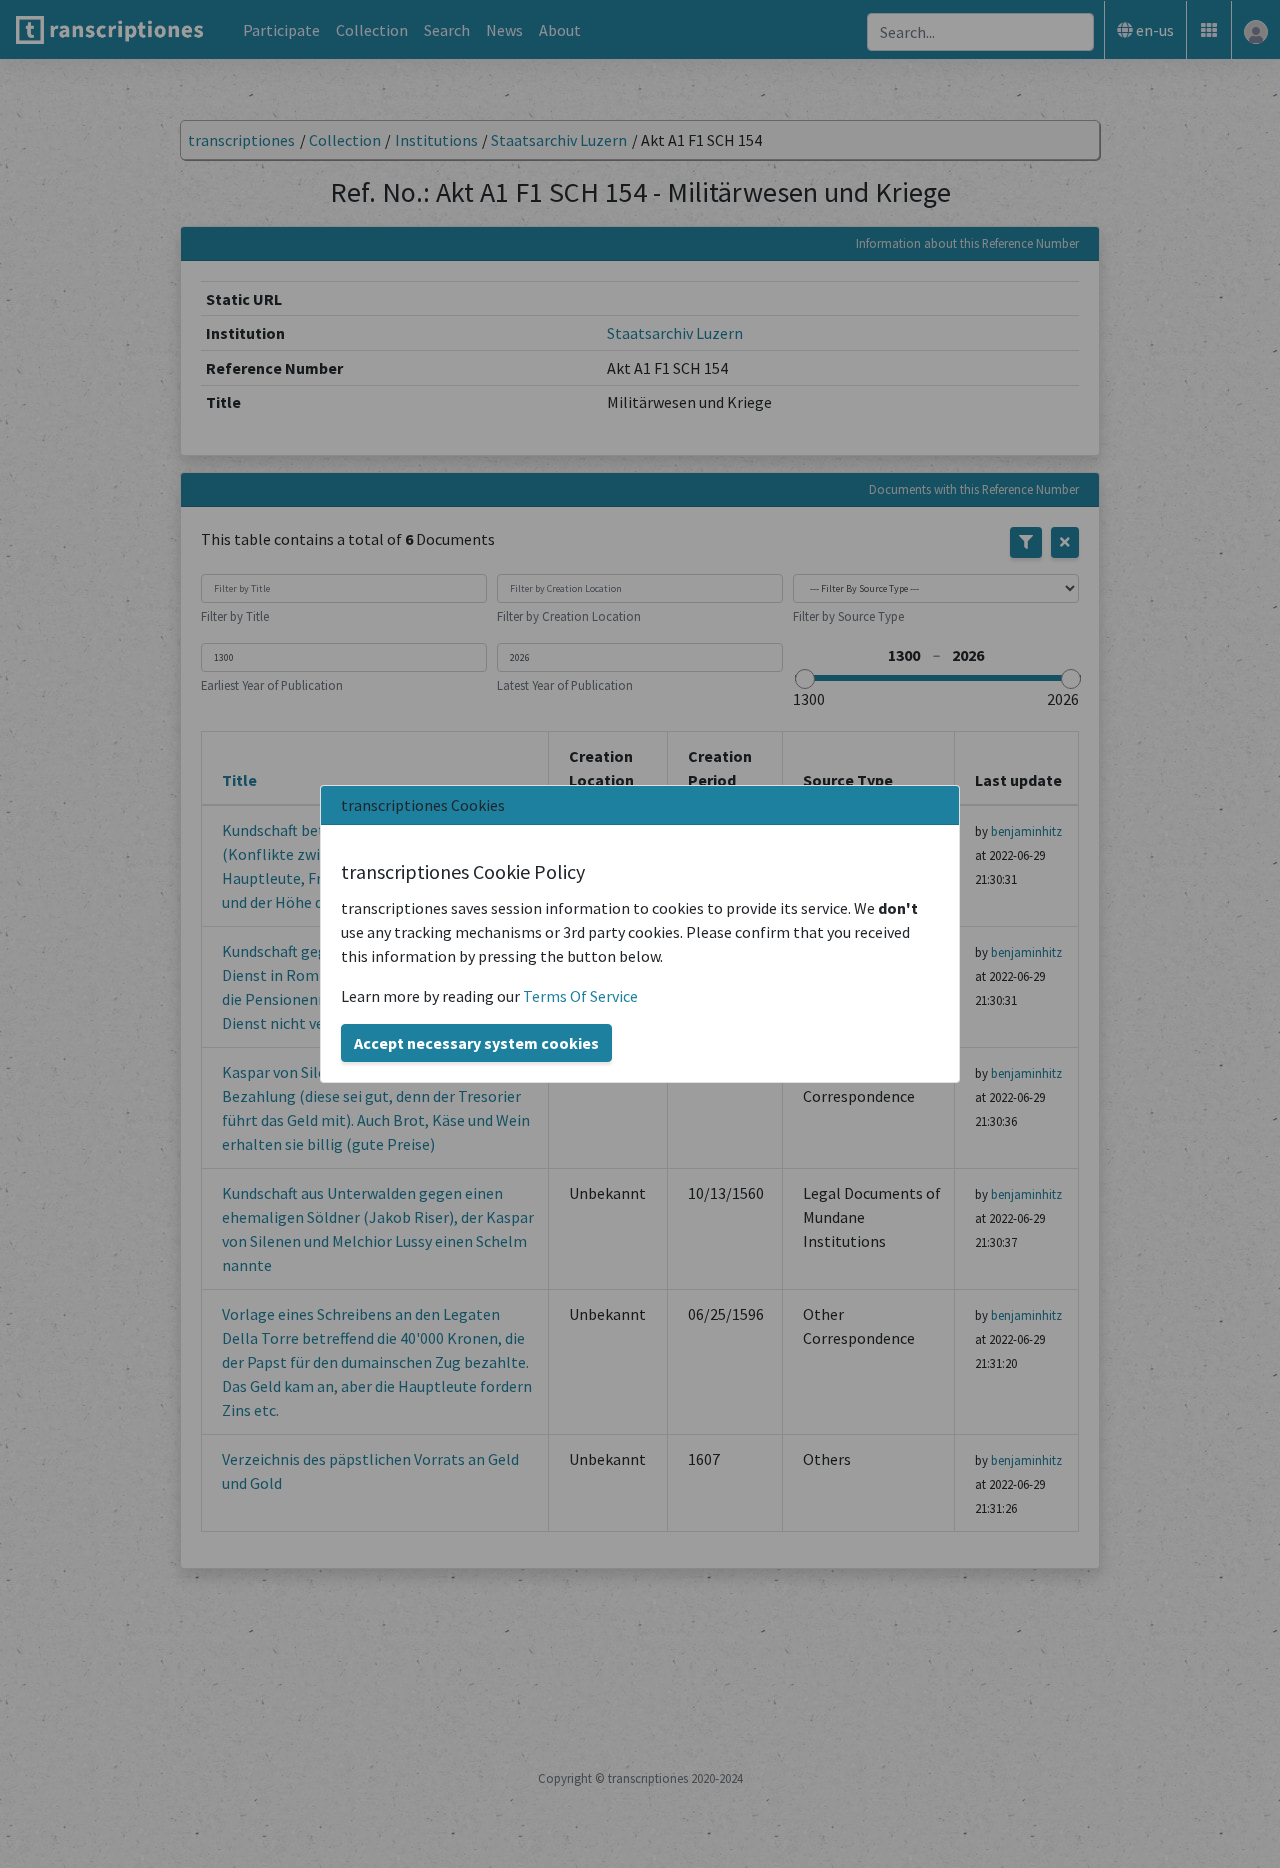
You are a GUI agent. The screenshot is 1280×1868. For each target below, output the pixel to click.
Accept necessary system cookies (476, 1043)
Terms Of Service (580, 996)
